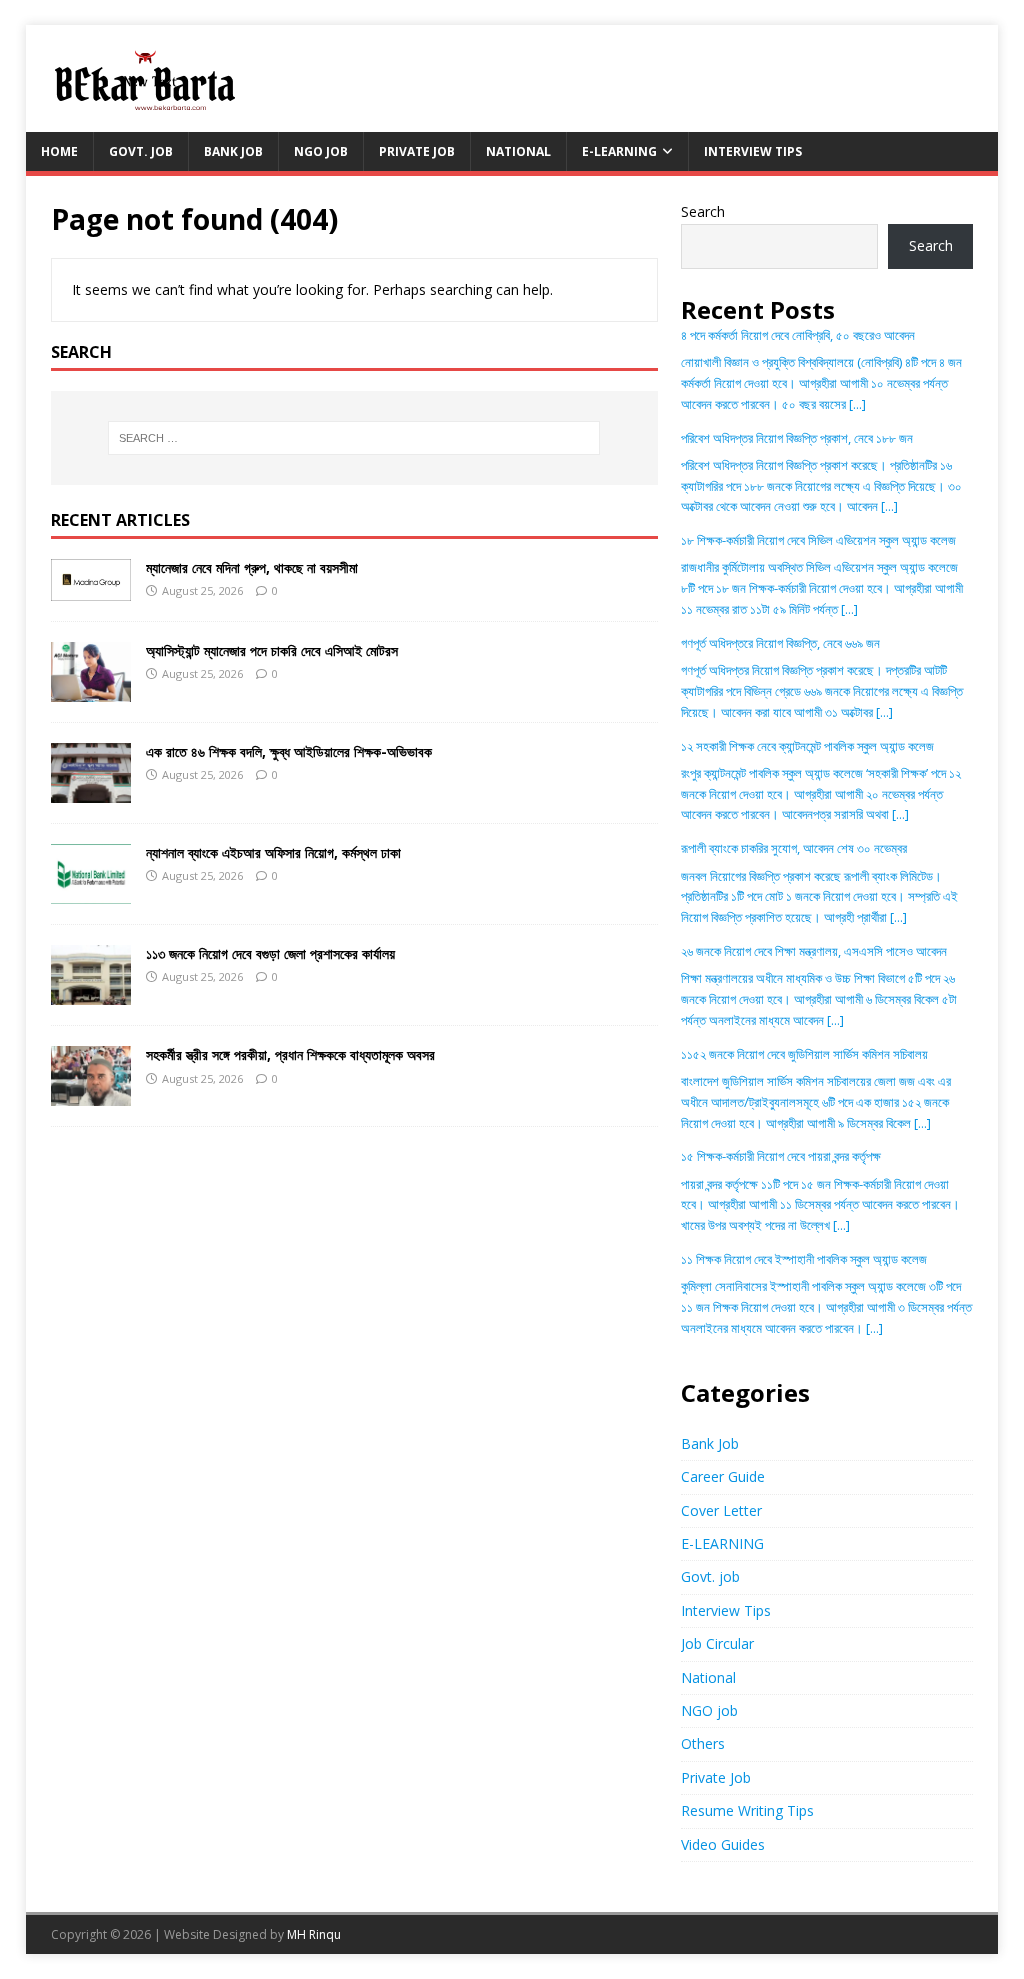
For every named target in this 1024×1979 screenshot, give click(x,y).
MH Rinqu (314, 1934)
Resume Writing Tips (747, 1810)
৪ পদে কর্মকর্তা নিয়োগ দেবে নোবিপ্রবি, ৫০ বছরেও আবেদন (798, 335)
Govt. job (141, 151)
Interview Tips (753, 151)
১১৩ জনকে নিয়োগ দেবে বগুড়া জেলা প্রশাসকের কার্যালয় (270, 953)
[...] (857, 404)
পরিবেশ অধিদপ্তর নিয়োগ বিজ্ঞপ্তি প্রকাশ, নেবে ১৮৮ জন (797, 438)
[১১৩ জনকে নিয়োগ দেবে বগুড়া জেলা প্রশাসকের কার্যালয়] (91, 993)
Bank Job (233, 151)
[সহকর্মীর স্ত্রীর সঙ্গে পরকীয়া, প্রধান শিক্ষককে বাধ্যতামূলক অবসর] (91, 1094)
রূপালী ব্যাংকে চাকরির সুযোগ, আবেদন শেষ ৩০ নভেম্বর (794, 848)
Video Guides (723, 1844)
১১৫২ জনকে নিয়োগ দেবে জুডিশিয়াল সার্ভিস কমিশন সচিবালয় (804, 1054)
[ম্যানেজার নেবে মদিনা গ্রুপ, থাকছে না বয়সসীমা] (91, 588)
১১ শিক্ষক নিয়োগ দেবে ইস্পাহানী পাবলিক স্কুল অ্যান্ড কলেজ (804, 1259)
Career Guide (723, 1476)
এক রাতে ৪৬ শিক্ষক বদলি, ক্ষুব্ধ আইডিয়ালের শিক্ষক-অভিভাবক (289, 751)
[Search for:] (354, 438)
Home (59, 151)
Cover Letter (721, 1510)
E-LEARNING (619, 151)
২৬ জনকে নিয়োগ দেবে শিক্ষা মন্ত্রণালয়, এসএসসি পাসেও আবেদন (814, 951)
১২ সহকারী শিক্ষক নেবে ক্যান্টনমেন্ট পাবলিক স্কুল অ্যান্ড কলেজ (807, 746)
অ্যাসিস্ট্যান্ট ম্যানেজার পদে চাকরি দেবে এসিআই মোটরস (272, 650)
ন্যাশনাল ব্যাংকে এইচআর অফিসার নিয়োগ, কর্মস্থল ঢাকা (273, 852)
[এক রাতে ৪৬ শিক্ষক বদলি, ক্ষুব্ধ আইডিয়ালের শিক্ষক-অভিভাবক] (91, 791)
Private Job (417, 151)
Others (703, 1743)
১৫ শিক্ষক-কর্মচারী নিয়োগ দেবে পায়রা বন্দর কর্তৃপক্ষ (781, 1156)
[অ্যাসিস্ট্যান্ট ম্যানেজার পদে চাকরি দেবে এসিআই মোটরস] (91, 690)
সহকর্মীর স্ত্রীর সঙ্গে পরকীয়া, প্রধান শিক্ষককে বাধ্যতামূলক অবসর (290, 1054)
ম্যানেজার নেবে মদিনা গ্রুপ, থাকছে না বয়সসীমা (252, 567)
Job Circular (717, 1643)
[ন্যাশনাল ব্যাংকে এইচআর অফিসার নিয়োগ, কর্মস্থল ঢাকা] (91, 892)
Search (703, 211)
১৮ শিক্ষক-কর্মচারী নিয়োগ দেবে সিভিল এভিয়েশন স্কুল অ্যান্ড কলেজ (818, 540)
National (518, 151)
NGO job (321, 151)
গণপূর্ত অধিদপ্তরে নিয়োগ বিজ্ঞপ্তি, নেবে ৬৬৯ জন (780, 643)
